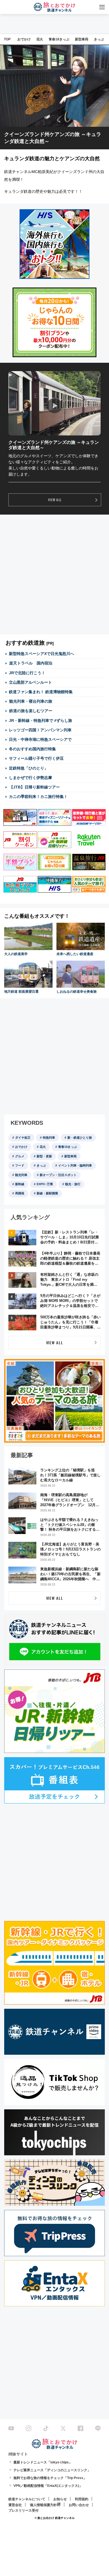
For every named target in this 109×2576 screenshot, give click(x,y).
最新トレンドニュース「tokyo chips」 (43, 2462)
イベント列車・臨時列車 (75, 1165)
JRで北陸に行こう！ (27, 673)
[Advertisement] (54, 574)
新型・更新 (44, 1156)
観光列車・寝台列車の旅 (31, 701)
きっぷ (99, 39)
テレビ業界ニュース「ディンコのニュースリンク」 (52, 2470)
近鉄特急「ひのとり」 (29, 768)
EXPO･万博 (45, 1184)
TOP (7, 39)
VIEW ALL (55, 500)
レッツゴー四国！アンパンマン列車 (40, 730)
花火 (40, 39)
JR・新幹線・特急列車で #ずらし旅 (41, 720)
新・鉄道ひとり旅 (80, 1138)
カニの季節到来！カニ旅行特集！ (38, 797)
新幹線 (20, 1184)
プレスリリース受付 (23, 2511)
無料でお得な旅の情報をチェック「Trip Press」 (50, 2478)
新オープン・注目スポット (58, 1175)
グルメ (20, 1156)
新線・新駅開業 (47, 1193)
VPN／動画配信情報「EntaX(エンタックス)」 (48, 2486)
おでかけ (24, 39)
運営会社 (15, 2505)
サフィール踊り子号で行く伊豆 (36, 758)
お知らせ (60, 2499)
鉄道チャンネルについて (27, 2499)
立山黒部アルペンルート (30, 682)
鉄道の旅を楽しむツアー (31, 711)
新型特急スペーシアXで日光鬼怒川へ (42, 654)
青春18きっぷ (59, 39)
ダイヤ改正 (23, 1138)
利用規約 (82, 2499)
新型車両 (82, 39)
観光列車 (21, 1175)
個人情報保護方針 (43, 2505)
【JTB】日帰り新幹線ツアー (35, 787)
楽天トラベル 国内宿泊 (31, 663)
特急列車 (49, 1138)
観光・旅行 (73, 1184)
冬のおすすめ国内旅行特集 (32, 749)
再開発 (20, 1193)
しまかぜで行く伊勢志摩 (30, 778)
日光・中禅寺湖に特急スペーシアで (40, 739)
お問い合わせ (79, 2505)
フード (20, 1165)
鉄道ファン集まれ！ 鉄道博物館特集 (41, 692)
